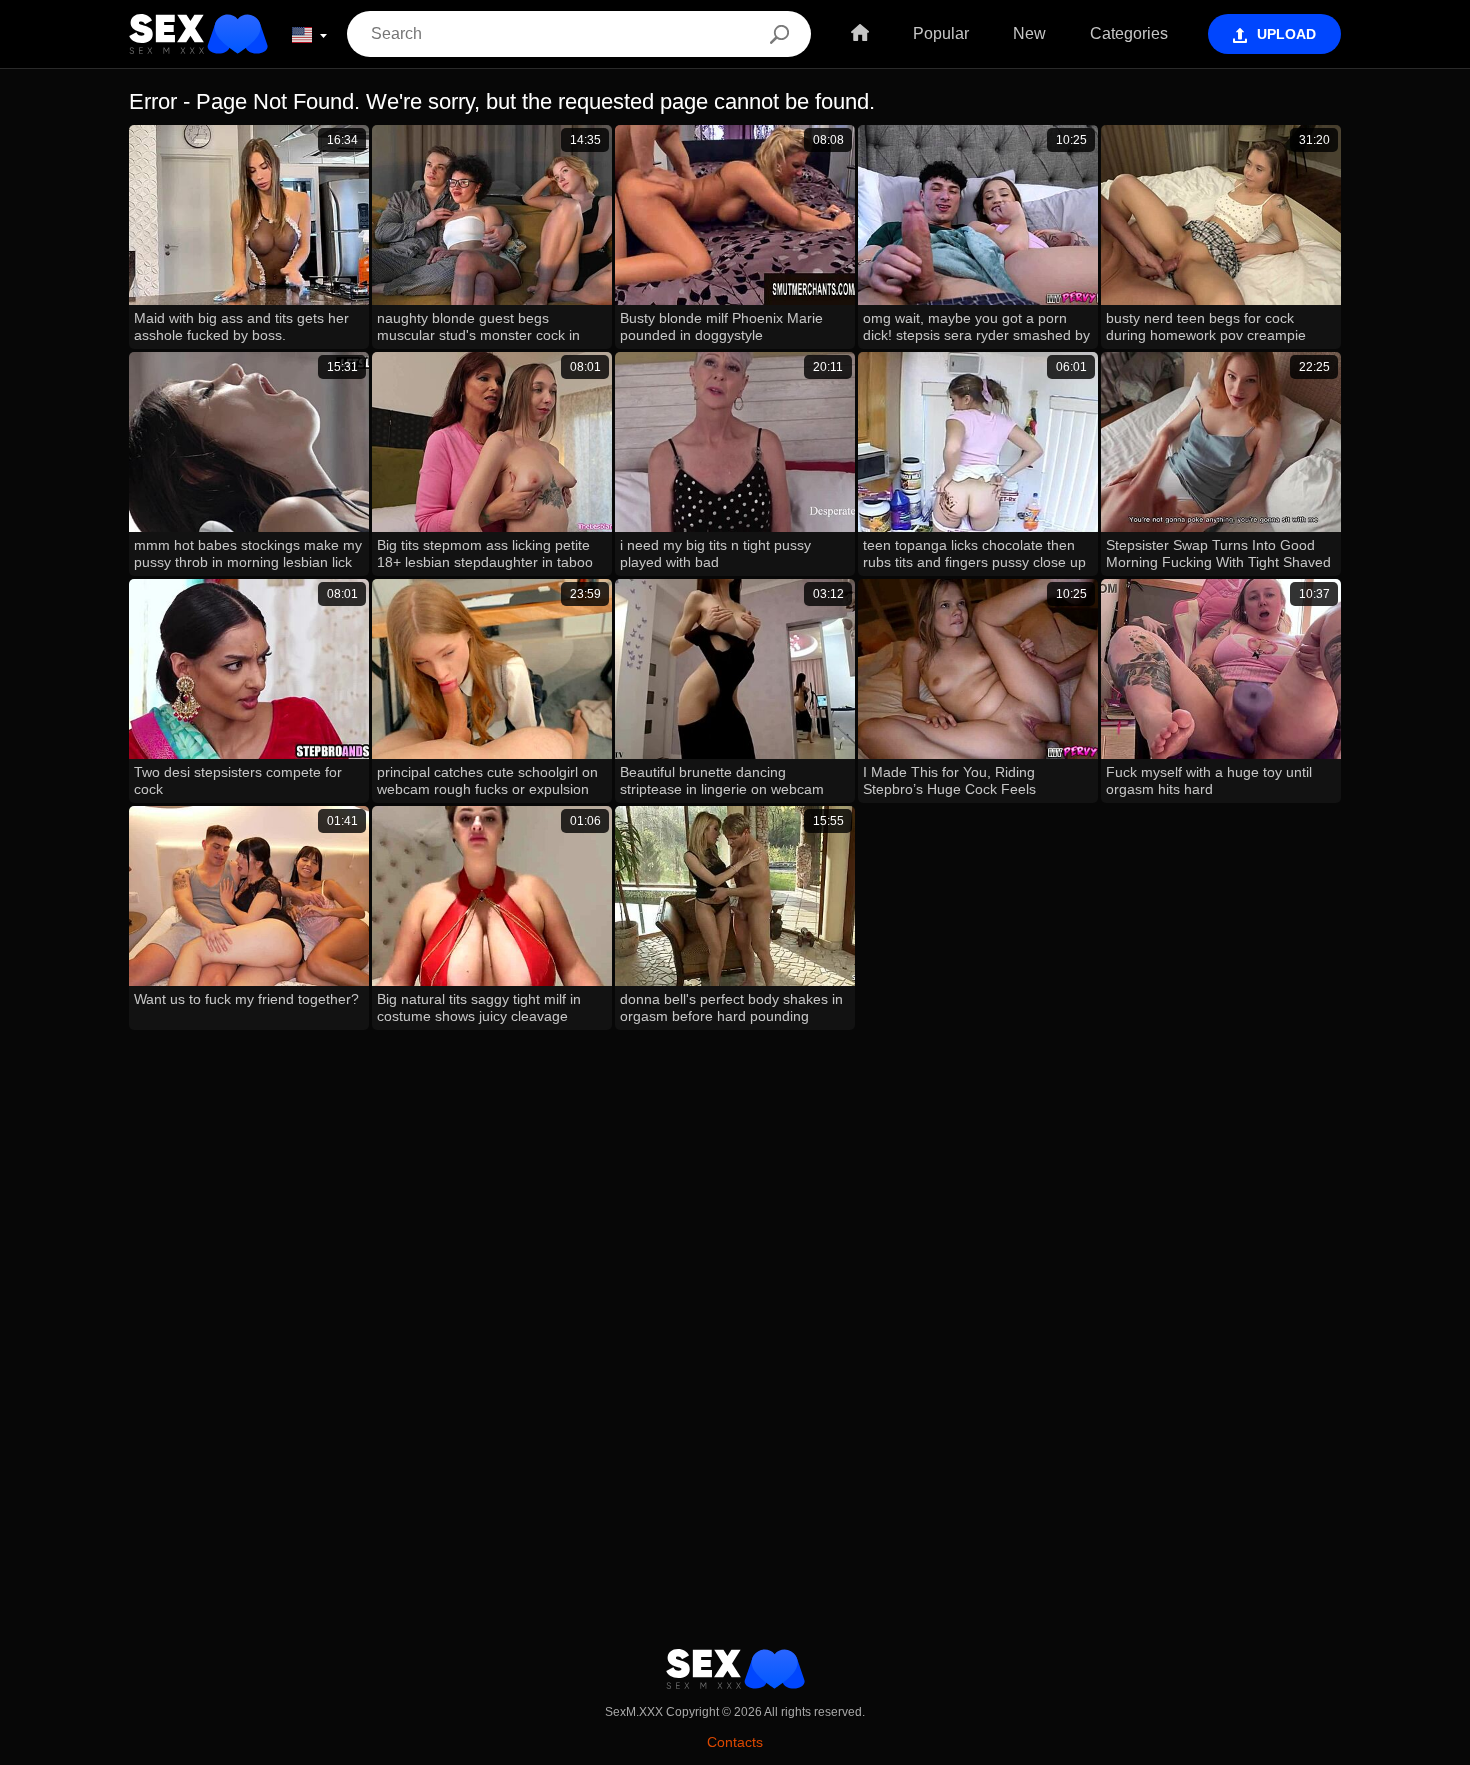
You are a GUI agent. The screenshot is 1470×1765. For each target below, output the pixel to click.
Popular (941, 33)
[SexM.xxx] (198, 34)
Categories (1129, 33)
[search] (779, 34)
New (1029, 33)
